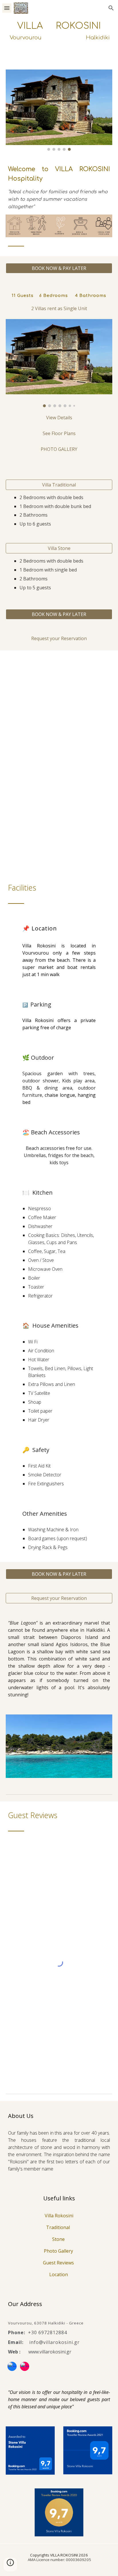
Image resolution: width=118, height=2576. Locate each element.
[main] (59, 36)
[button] (7, 8)
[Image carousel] (59, 110)
